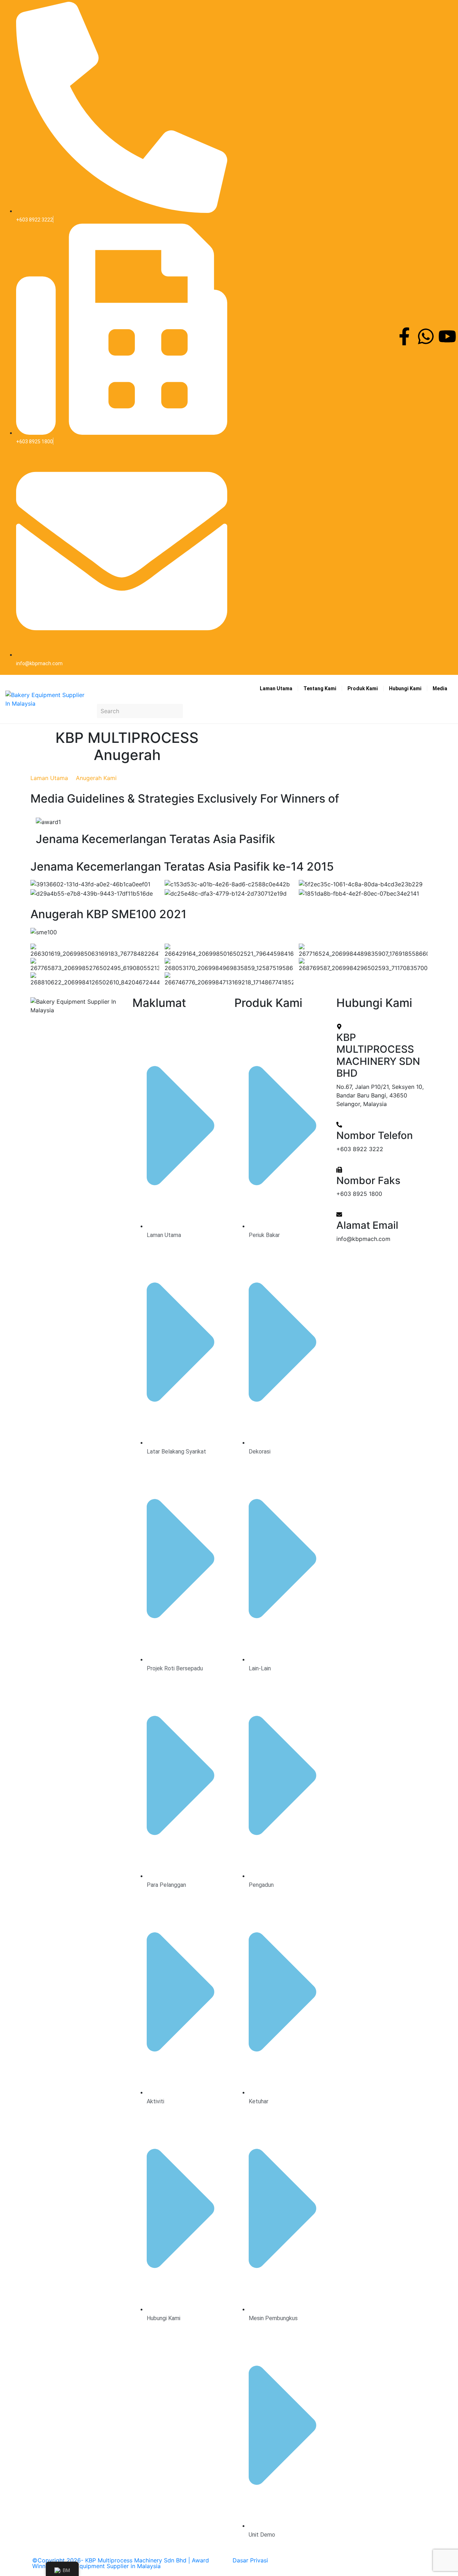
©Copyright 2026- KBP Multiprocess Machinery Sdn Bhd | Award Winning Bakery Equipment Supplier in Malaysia (121, 2563)
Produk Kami (363, 688)
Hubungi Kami (405, 688)
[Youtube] (447, 336)
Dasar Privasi (250, 2560)
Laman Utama (276, 688)
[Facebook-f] (404, 336)
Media (440, 688)
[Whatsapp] (426, 336)
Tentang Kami (320, 688)
